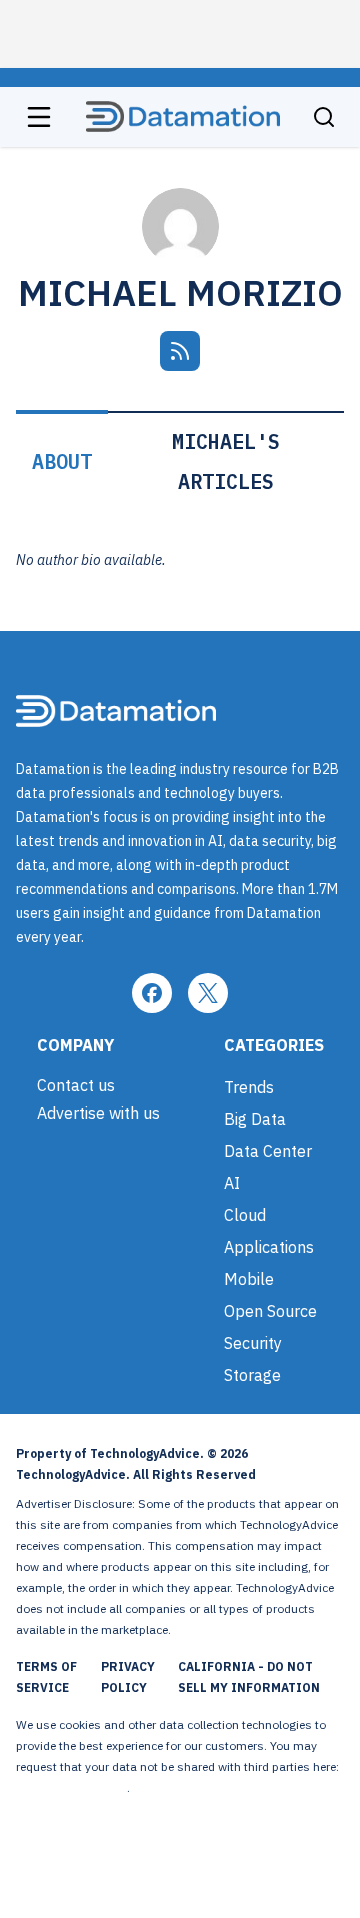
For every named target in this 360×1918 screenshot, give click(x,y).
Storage (252, 1375)
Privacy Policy (128, 1677)
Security (253, 1343)
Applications (269, 1247)
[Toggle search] (324, 117)
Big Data (255, 1119)
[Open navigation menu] (39, 117)
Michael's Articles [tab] (226, 461)
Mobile (249, 1279)
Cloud (245, 1215)
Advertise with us (98, 1113)
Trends (249, 1087)
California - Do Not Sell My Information (249, 1677)
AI (232, 1183)
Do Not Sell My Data (71, 1787)
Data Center (268, 1151)
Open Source (270, 1311)
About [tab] (62, 461)
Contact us (76, 1085)
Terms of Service (46, 1677)
